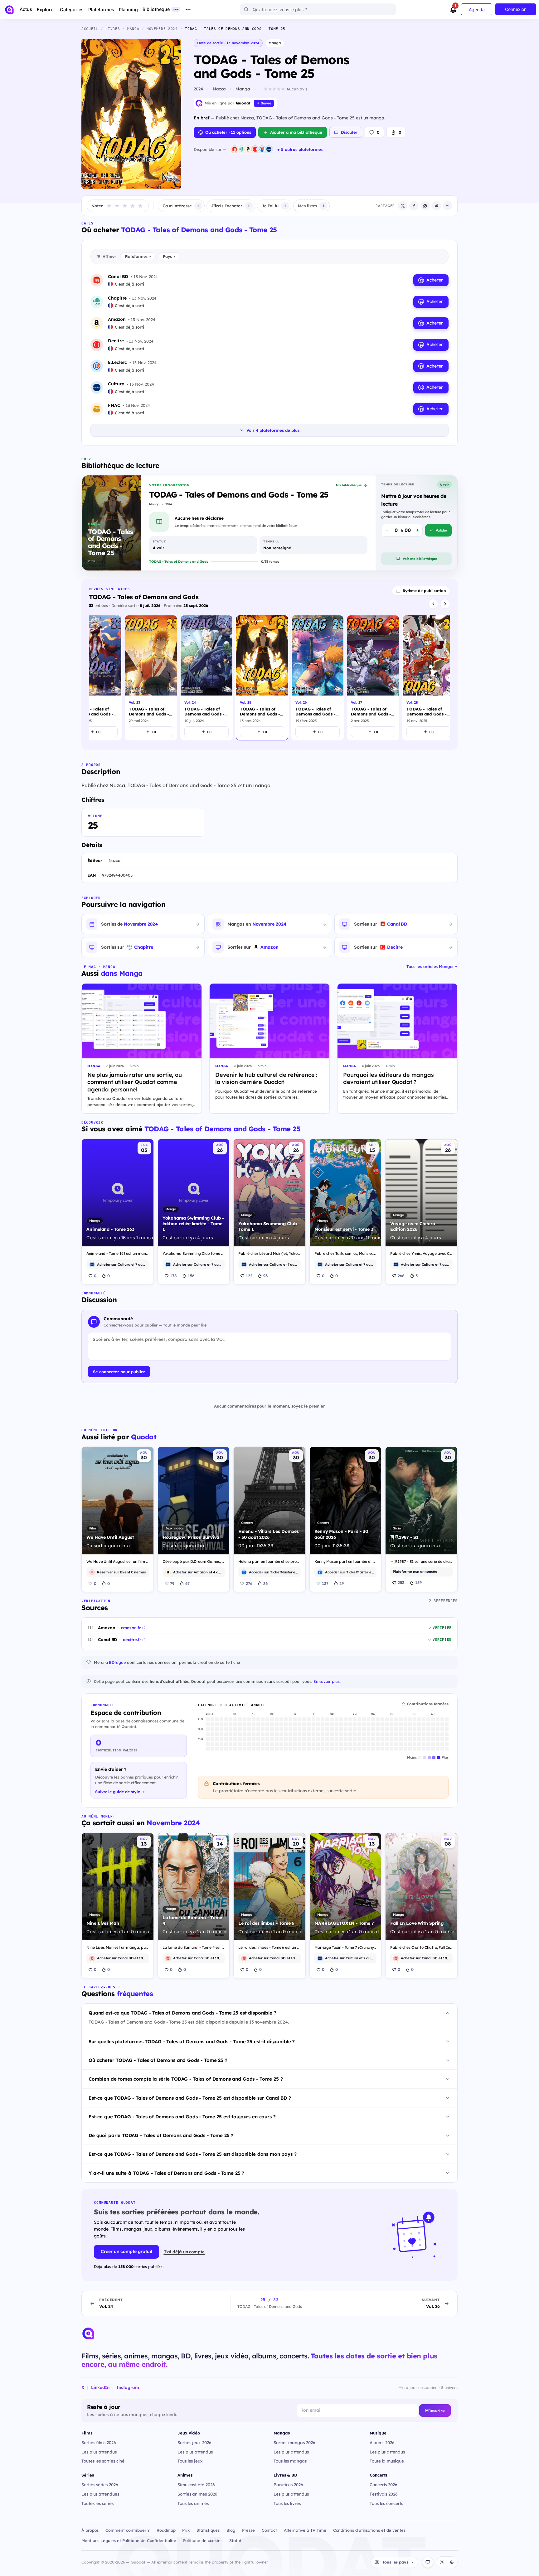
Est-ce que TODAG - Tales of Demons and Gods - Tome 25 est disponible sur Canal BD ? (190, 2098)
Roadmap (166, 2530)
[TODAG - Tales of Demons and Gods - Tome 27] (373, 678)
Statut (235, 2540)
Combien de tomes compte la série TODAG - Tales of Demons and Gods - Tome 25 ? (186, 2079)
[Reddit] (436, 206)
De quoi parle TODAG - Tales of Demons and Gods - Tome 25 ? (161, 2135)
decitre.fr (132, 1639)
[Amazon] (248, 149)
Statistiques (208, 2530)
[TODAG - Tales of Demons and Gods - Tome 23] (151, 678)
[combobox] (318, 9)
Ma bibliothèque (349, 485)
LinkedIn (100, 2387)
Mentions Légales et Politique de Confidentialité (129, 2540)
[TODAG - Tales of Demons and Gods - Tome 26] (318, 678)
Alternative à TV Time (305, 2530)
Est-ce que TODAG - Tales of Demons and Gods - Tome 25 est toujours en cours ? (182, 2117)
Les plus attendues (100, 2494)
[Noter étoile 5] (140, 206)
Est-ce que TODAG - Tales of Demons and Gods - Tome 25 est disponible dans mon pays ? (192, 2154)
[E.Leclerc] (262, 149)
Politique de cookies (203, 2540)
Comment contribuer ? (128, 2530)
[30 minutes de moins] (386, 530)
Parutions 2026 (288, 2485)
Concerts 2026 (384, 2485)
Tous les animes (193, 2503)
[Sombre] (452, 2562)
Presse (248, 2530)
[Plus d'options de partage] (448, 206)
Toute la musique (387, 2461)
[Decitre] (255, 149)
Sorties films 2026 (99, 2442)
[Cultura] (269, 149)
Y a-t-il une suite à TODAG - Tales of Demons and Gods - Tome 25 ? (166, 2173)
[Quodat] (88, 2333)
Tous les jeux (190, 2461)
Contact (269, 2530)
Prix (186, 2530)
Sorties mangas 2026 (294, 2442)
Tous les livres (287, 2503)
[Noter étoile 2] (117, 206)
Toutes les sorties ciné (103, 2461)
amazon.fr (131, 1628)
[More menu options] (188, 9)
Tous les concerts (386, 2503)
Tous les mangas (290, 2461)
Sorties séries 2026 (100, 2485)
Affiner (109, 256)
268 (401, 1276)
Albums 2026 (382, 2442)
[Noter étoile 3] (125, 206)
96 (265, 1276)
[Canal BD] (235, 149)
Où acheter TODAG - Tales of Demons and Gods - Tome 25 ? (158, 2060)
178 (173, 1276)
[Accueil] (9, 10)
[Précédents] (433, 604)
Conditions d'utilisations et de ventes (369, 2530)
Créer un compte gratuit (126, 2251)
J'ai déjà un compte (184, 2252)
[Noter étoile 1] (109, 206)
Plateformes (138, 256)
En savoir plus (327, 1681)
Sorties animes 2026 (197, 2494)
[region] (269, 679)
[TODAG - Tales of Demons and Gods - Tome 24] (206, 678)
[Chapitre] (241, 149)
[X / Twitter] (403, 206)
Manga (275, 43)
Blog (231, 2530)
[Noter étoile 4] (133, 206)
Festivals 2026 (384, 2494)
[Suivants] (445, 604)
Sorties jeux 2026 (194, 2442)
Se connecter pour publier (119, 1372)
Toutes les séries (97, 2503)
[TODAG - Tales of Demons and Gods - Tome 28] (429, 678)
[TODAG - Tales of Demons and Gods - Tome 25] (262, 678)
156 (191, 1276)
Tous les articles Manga (430, 966)
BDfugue (117, 1662)
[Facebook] (414, 206)
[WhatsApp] (425, 206)
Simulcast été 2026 (196, 2485)
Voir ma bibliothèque (420, 559)
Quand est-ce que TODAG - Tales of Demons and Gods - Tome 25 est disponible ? (182, 2013)
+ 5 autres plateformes (300, 149)
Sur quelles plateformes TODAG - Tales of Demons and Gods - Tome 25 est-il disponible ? (192, 2042)
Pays (169, 256)
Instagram (128, 2387)
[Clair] (442, 2562)
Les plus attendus (99, 2452)
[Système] (428, 2562)
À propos (90, 2530)
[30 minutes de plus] (417, 530)
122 (249, 1276)
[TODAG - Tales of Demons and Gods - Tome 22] (95, 678)
